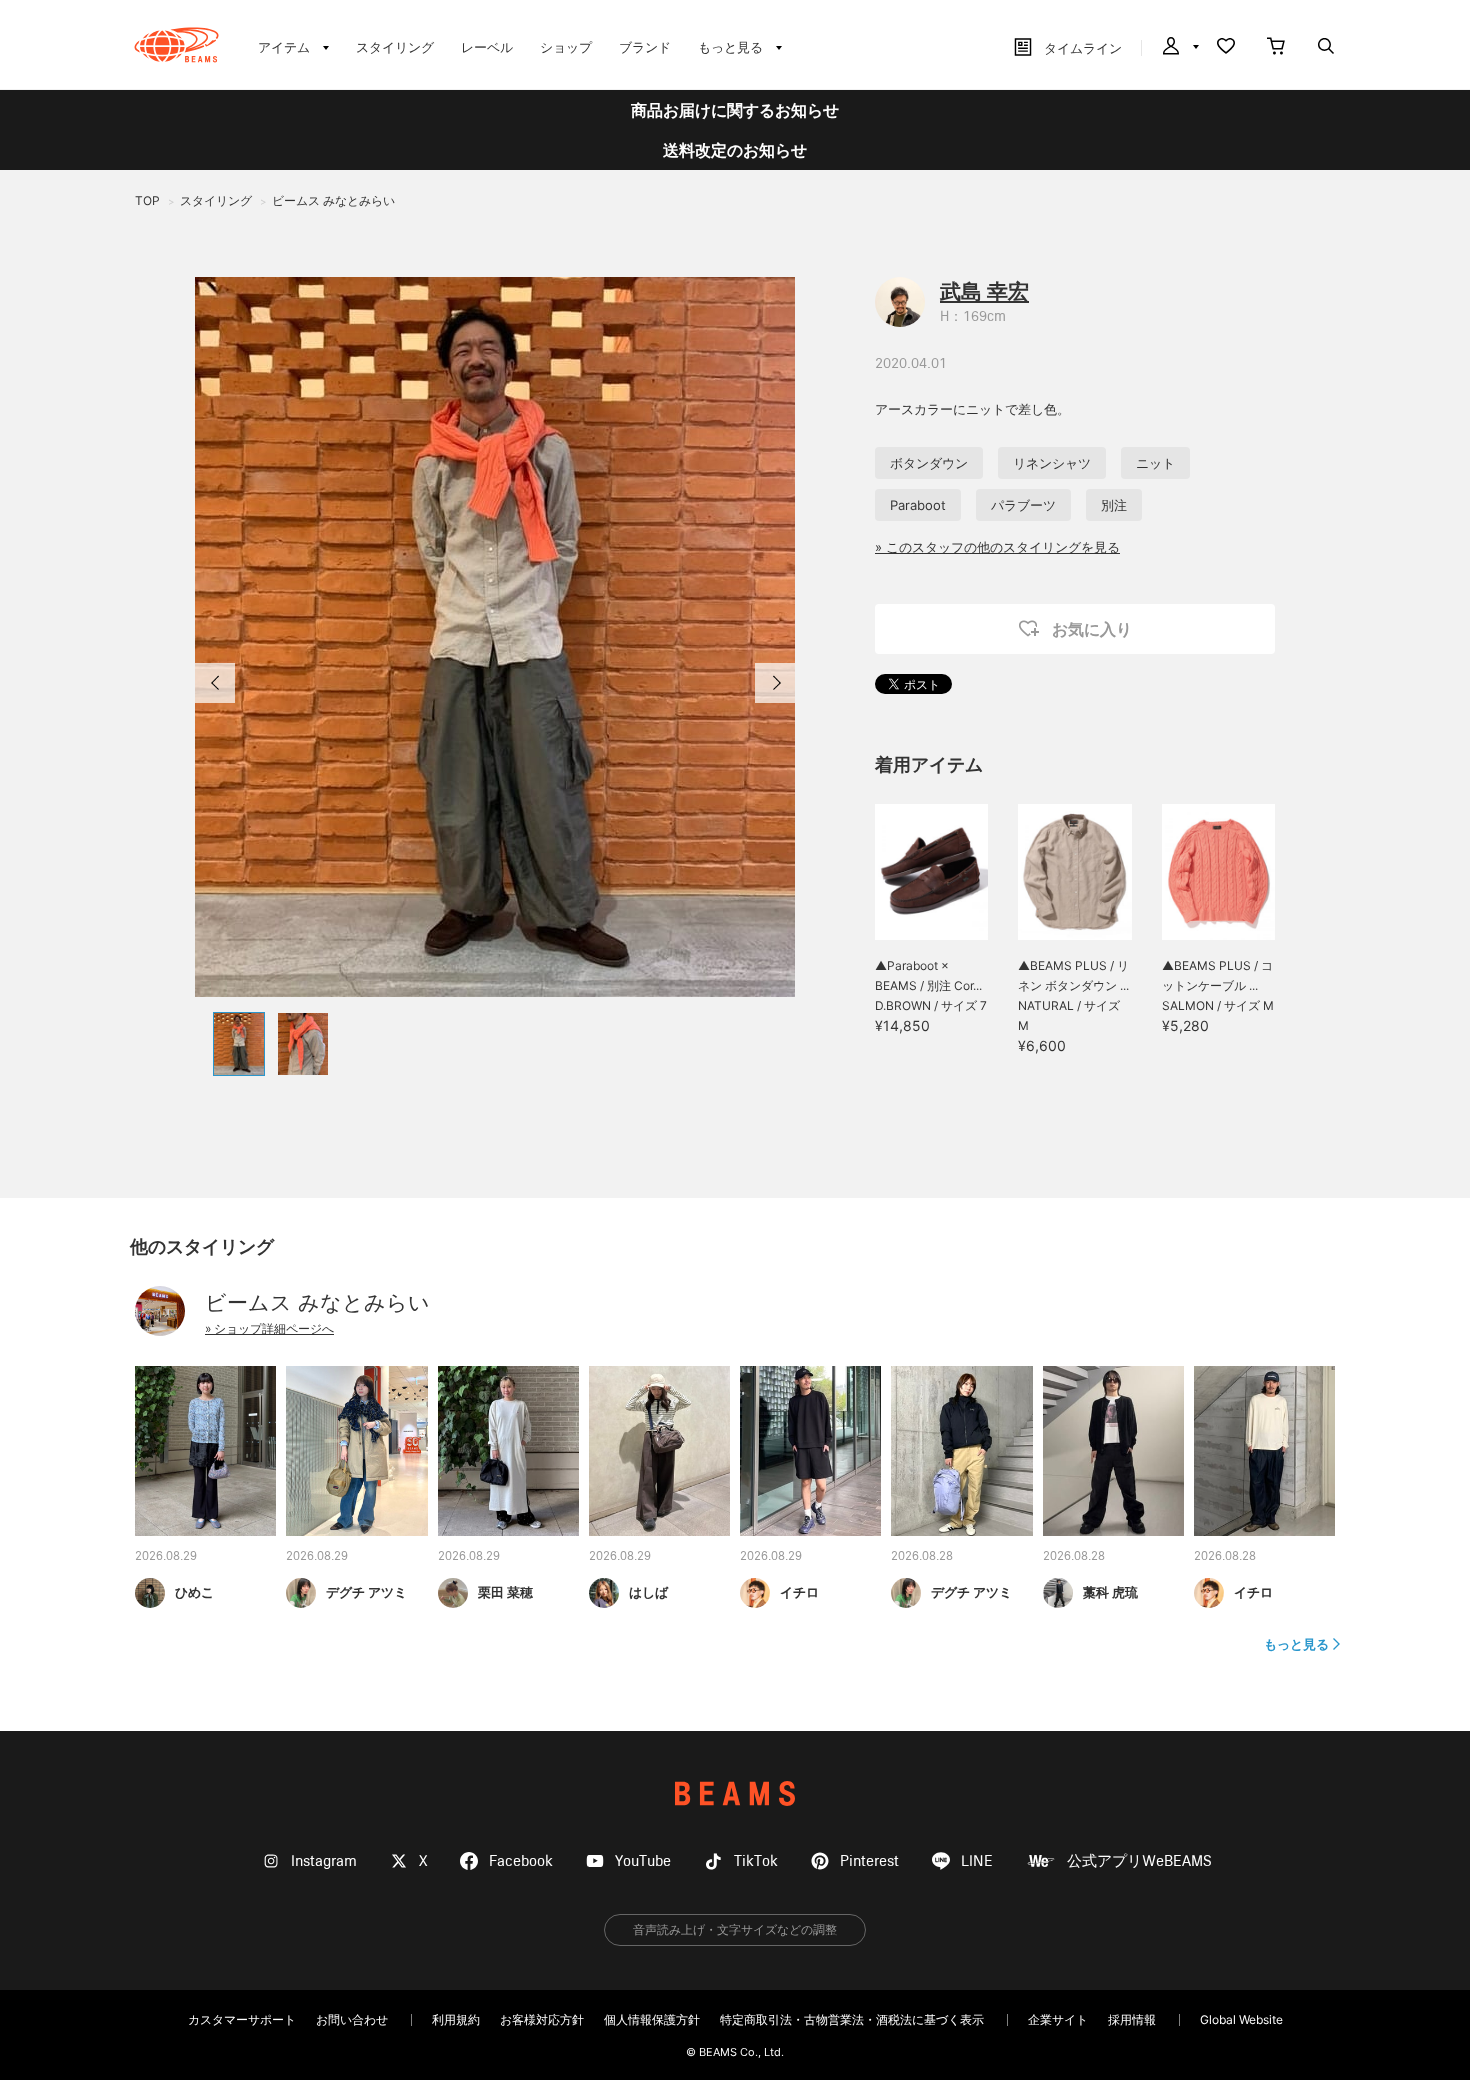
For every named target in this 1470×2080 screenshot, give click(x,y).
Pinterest (869, 1861)
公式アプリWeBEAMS (1139, 1861)
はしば (648, 1592)
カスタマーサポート (242, 2019)
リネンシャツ (1052, 463)
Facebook (521, 1861)
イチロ (799, 1592)
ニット (1155, 463)
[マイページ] (1179, 48)
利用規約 (456, 2019)
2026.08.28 (922, 1557)
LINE (977, 1861)
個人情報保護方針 (652, 2019)
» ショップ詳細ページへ (269, 1328)
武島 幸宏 (984, 291)
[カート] (1276, 48)
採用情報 (1132, 2019)
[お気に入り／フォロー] (1226, 48)
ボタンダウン (929, 463)
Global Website (1241, 2019)
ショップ (566, 47)
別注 (1114, 505)
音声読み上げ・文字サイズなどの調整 (735, 1929)
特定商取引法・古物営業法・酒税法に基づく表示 (852, 2019)
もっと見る (1296, 1644)
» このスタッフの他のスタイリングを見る (997, 547)
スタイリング (395, 47)
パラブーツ (1023, 505)
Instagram (324, 1861)
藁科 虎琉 (1110, 1592)
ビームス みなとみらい (317, 1302)
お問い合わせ (352, 2019)
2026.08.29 (166, 1557)
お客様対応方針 (542, 2019)
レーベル (487, 47)
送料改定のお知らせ (735, 150)
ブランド (645, 47)
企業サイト (1058, 2019)
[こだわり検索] (1326, 48)
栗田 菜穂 (505, 1592)
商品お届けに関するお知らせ (735, 110)
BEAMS (735, 1793)
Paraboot (918, 505)
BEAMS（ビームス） (176, 45)
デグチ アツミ (366, 1592)
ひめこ (194, 1592)
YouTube (643, 1861)
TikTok (756, 1861)
